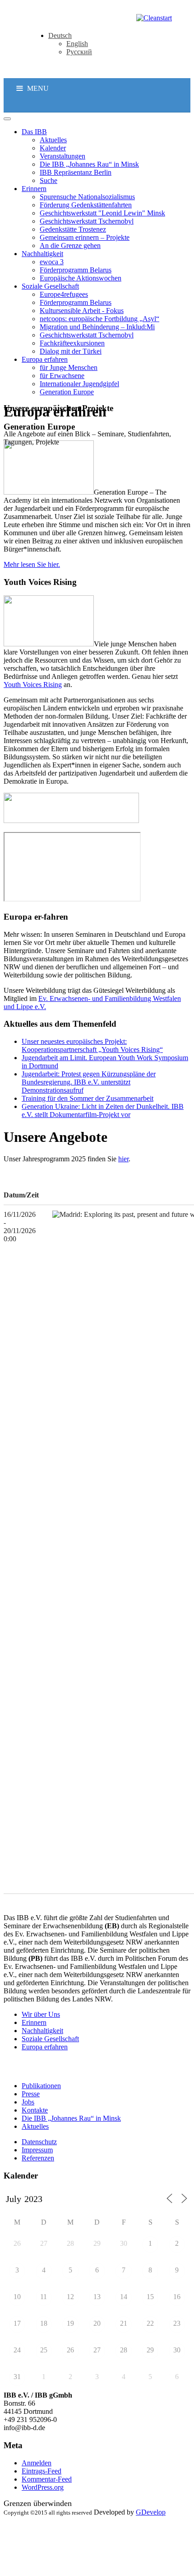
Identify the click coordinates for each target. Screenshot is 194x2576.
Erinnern (34, 2022)
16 (177, 2297)
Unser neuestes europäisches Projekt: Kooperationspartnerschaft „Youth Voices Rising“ (92, 1045)
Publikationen (41, 2086)
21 (124, 2323)
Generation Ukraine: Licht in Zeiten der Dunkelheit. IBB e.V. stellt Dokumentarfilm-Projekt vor (103, 1110)
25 (44, 2350)
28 (70, 2243)
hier (123, 1159)
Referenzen (38, 2158)
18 (44, 2323)
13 (97, 2297)
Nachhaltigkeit (42, 2031)
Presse (31, 2094)
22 (150, 2323)
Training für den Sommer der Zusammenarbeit (88, 1098)
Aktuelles (35, 2126)
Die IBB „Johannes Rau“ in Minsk (71, 2118)
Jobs (28, 2102)
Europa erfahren (45, 2047)
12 (70, 2297)
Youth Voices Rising (33, 685)
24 (17, 2350)
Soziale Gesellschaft (50, 2039)
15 (150, 2297)
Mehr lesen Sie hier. (32, 564)
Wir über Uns (41, 2014)
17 (17, 2323)
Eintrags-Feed (42, 2471)
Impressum (37, 2150)
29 (97, 2243)
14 (124, 2297)
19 (70, 2323)
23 (177, 2323)
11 (44, 2297)
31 (17, 2377)
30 (124, 2243)
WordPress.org (43, 2487)
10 (17, 2297)
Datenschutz (39, 2142)
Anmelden (37, 2463)
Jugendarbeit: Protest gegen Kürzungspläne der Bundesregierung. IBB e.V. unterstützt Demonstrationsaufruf (89, 1082)
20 (97, 2323)
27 (44, 2243)
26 (17, 2243)
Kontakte (35, 2110)
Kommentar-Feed (47, 2479)
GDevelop (151, 2512)
